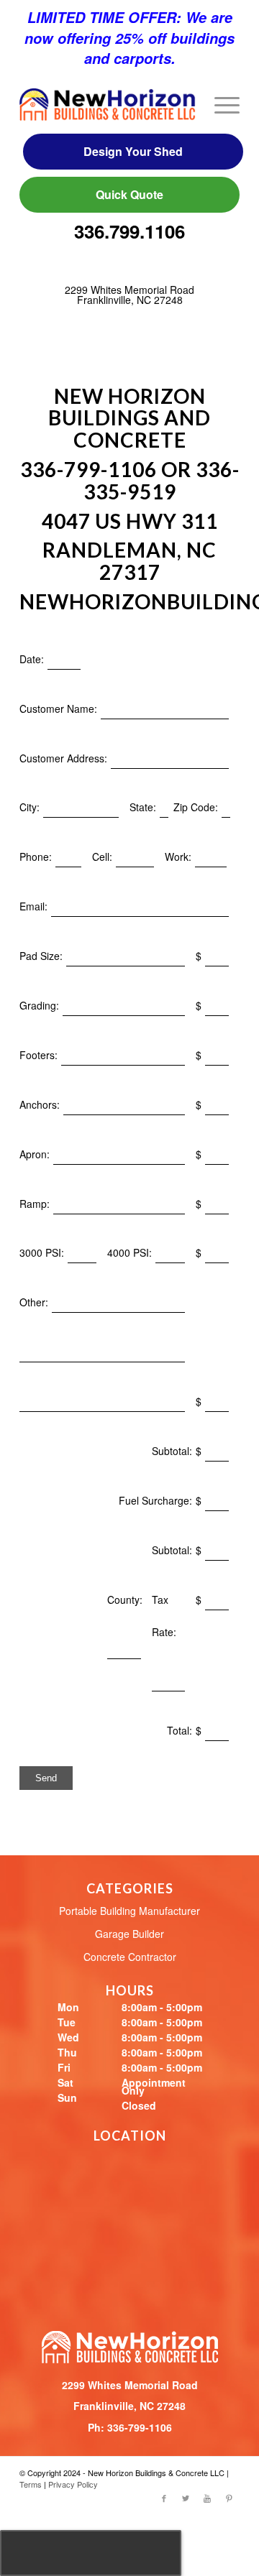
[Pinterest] (229, 2498)
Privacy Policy (73, 2484)
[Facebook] (164, 2498)
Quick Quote (129, 194)
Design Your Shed (133, 151)
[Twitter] (186, 2498)
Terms (31, 2484)
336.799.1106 (129, 232)
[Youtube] (207, 2498)
